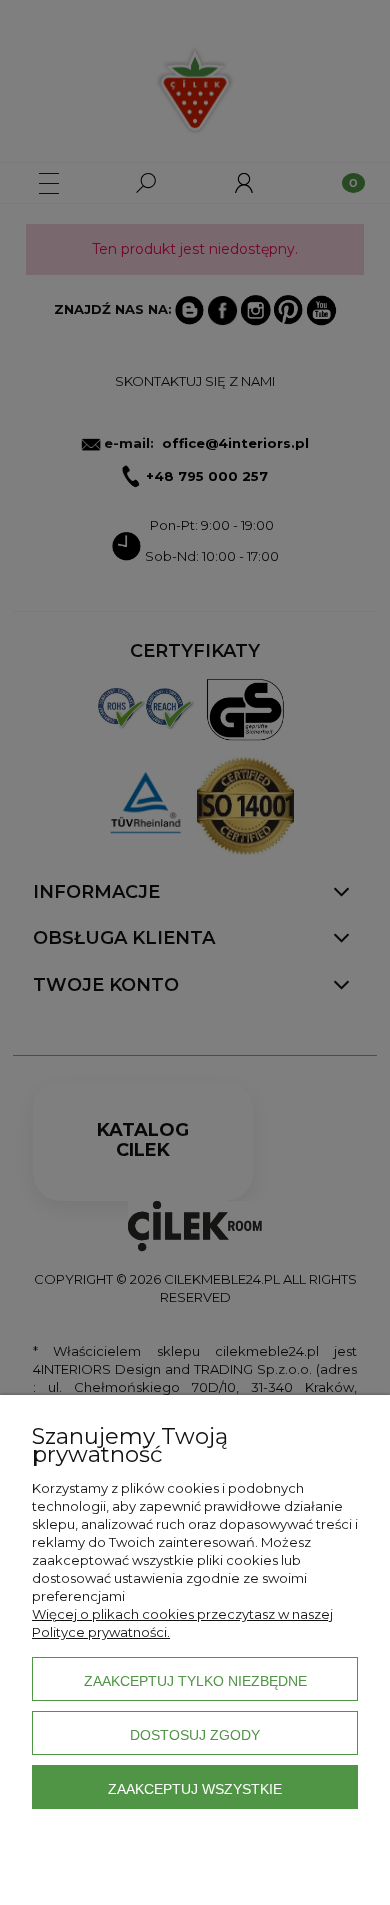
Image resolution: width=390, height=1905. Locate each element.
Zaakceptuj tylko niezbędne (195, 1681)
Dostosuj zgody (195, 1735)
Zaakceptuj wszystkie (195, 1789)
